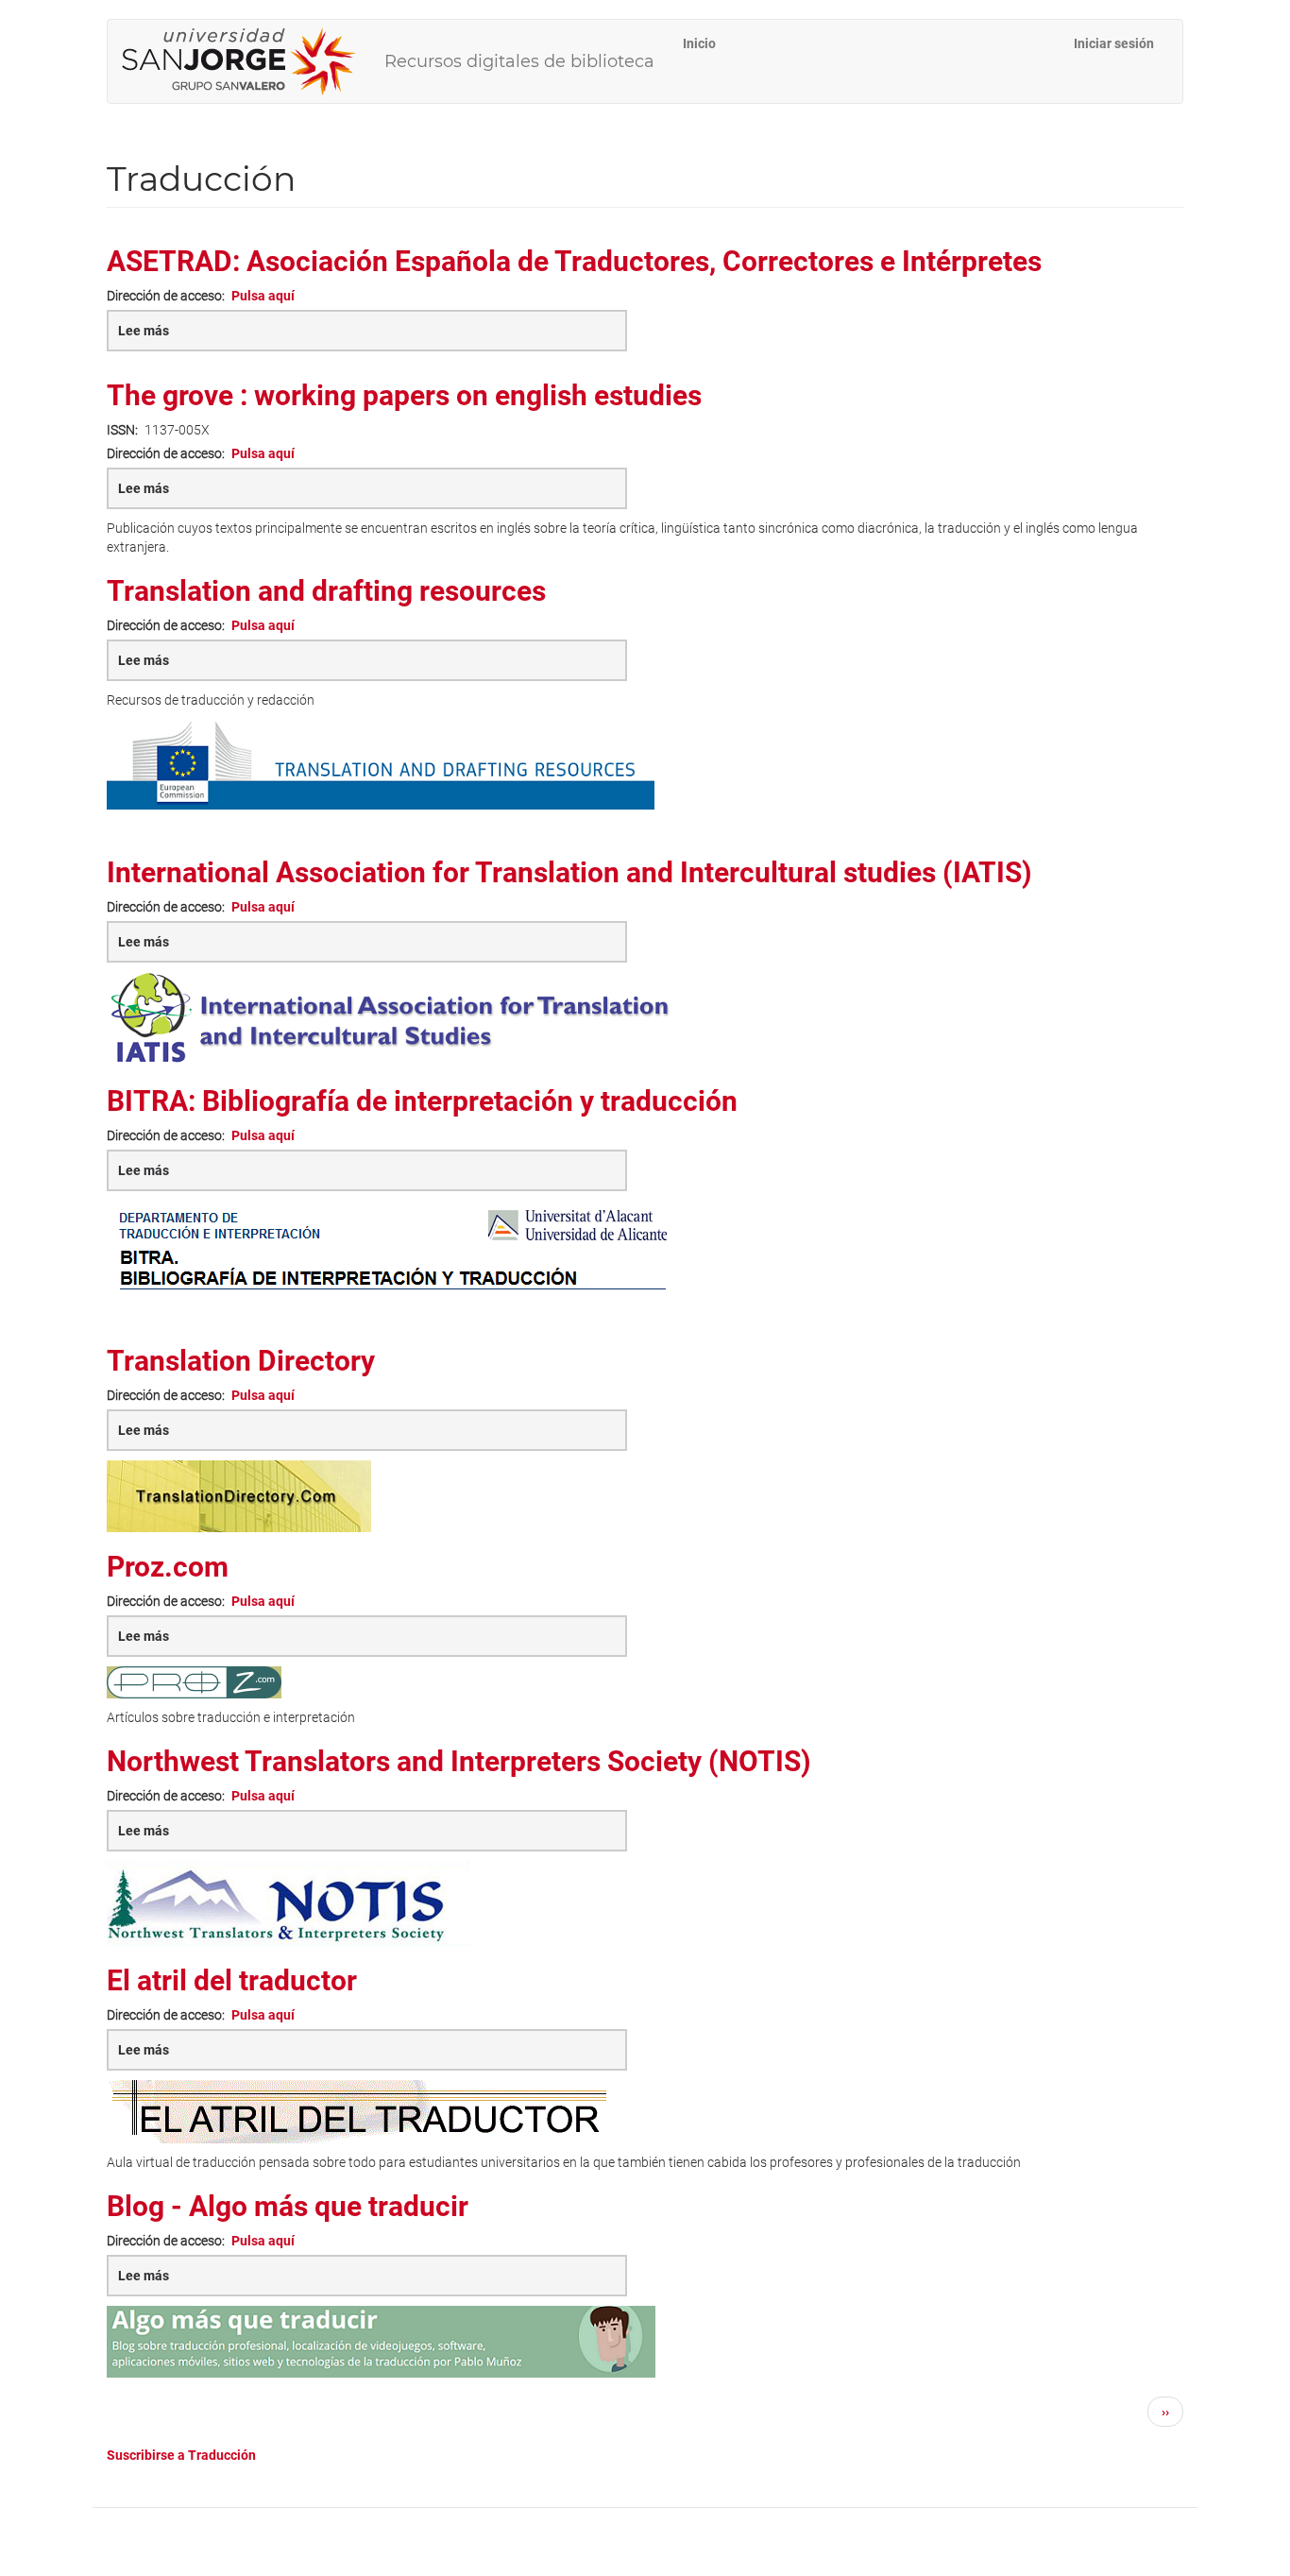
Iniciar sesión (1114, 43)
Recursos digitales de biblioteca (519, 61)
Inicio (699, 43)
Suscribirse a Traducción (181, 2455)
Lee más (182, 337)
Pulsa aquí (263, 296)
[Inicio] (246, 61)
